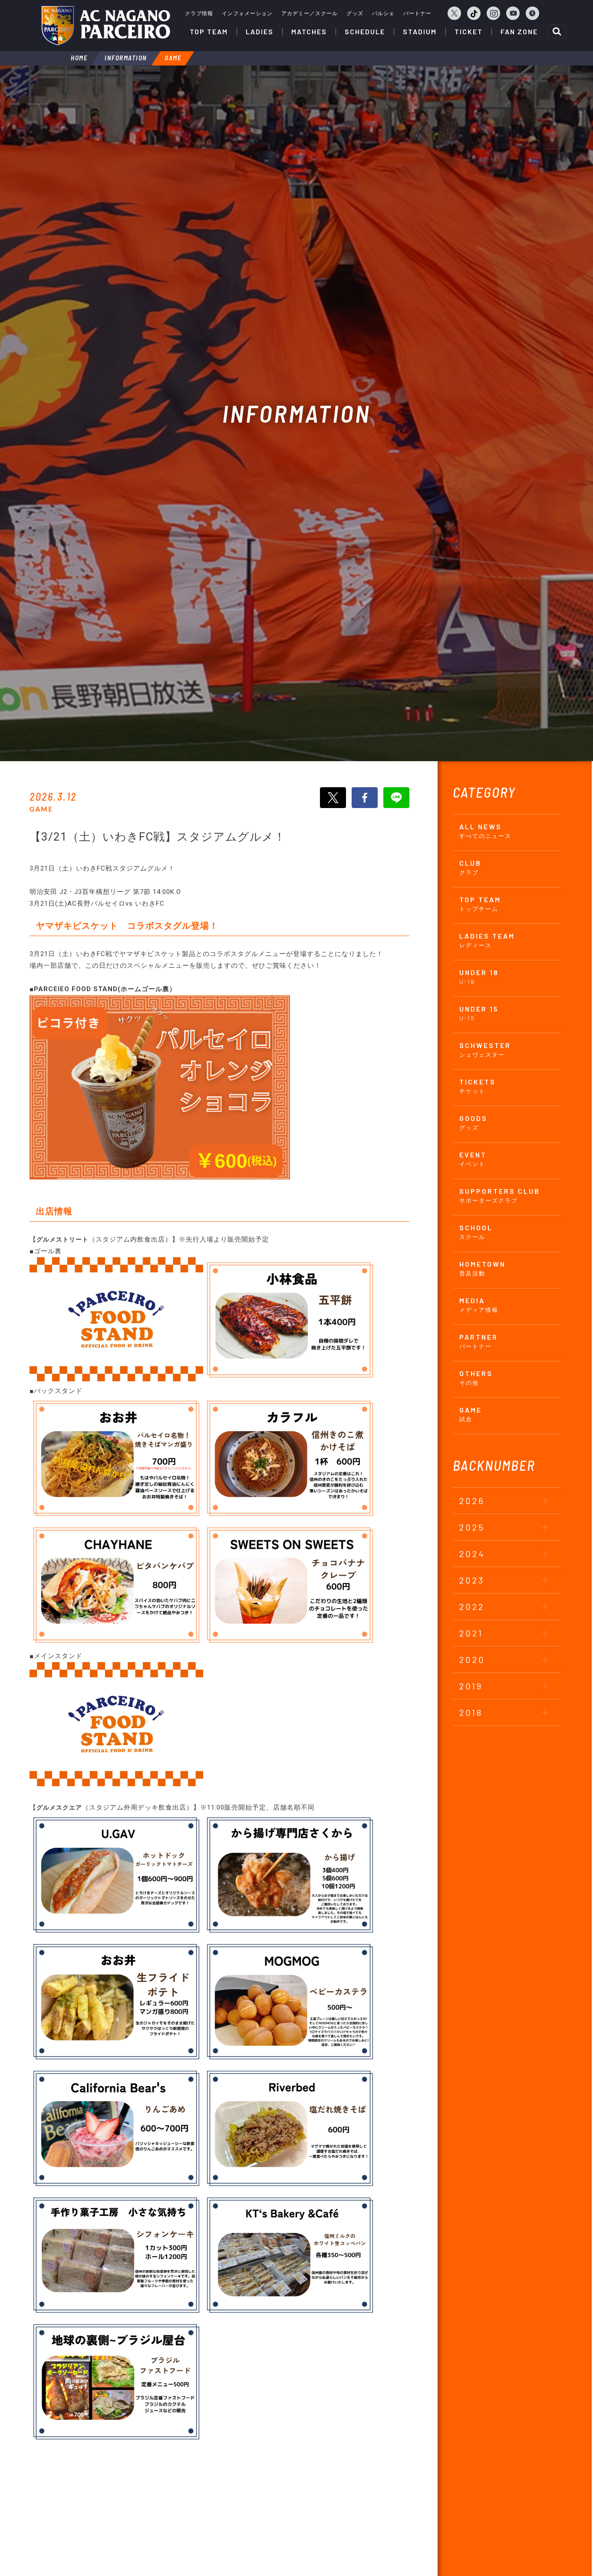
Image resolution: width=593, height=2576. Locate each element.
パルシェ (383, 13)
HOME (79, 58)
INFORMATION (126, 58)
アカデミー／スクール (310, 13)
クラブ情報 (199, 13)
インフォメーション (247, 13)
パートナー (417, 13)
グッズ (355, 13)
